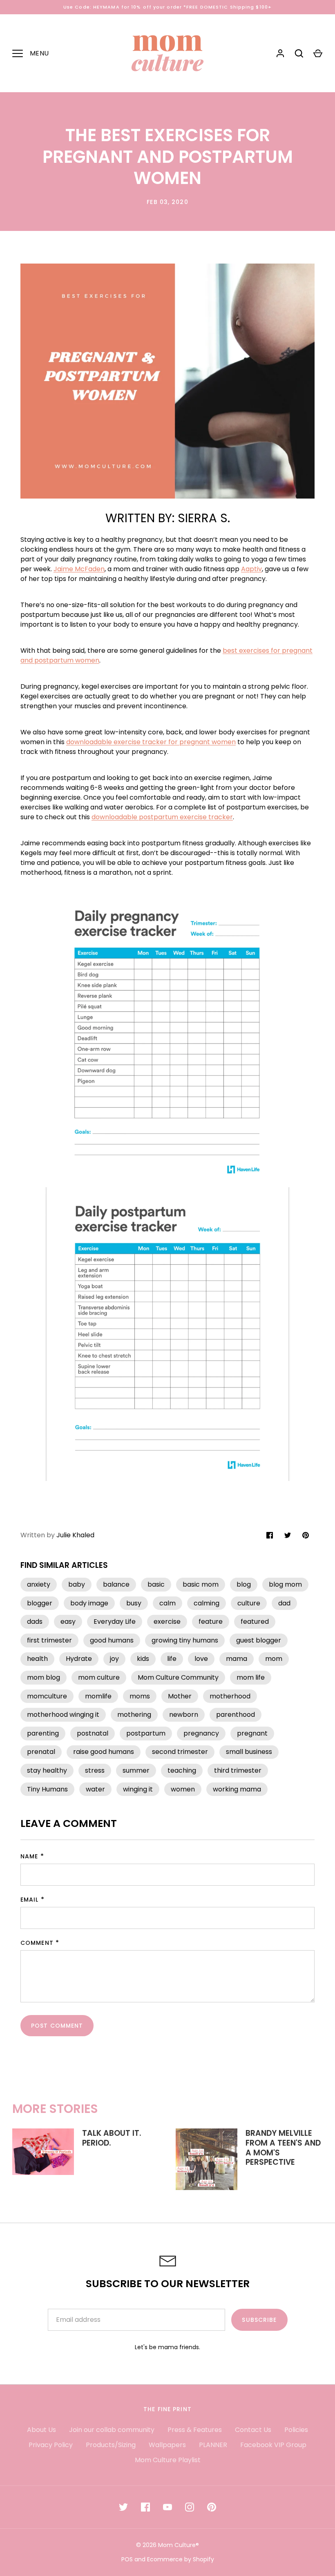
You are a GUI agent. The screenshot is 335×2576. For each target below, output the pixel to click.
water (95, 1789)
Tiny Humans (47, 1789)
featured (255, 1622)
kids (143, 1659)
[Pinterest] (212, 2507)
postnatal (93, 1733)
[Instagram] (190, 2507)
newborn (184, 1715)
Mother (180, 1696)
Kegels (32, 853)
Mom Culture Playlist (168, 2460)
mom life (251, 1677)
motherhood (230, 1696)
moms (140, 1696)
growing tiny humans (185, 1640)
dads (35, 1622)
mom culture (99, 1677)
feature (211, 1622)
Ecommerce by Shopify (181, 2559)
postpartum (146, 1733)
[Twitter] (123, 2507)
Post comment (57, 2026)
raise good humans (104, 1752)
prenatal (41, 1752)
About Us (41, 2430)
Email (30, 1900)
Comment (37, 1943)
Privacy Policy (51, 2445)
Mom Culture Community (178, 1677)
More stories (55, 2109)
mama (237, 1659)
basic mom (201, 1584)
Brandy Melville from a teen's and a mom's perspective (283, 2148)
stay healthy (47, 1770)
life (172, 1659)
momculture (47, 1696)
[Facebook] (145, 2507)
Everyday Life (115, 1622)
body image (89, 1603)
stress (95, 1770)
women (183, 1789)
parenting (43, 1733)
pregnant (252, 1733)
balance (116, 1584)
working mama (237, 1789)
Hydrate (79, 1659)
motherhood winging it (63, 1715)
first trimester (49, 1640)
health (37, 1659)
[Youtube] (167, 2507)
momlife (98, 1696)
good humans (112, 1640)
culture (249, 1603)
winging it (138, 1789)
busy (134, 1603)
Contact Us (253, 2430)
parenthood (236, 1715)
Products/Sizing (111, 2445)
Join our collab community (112, 2430)
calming (207, 1603)
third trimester (238, 1770)
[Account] (280, 53)
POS (127, 2559)
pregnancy (201, 1733)
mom (274, 1659)
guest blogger (259, 1640)
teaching (182, 1770)
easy (68, 1622)
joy (114, 1659)
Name (29, 1856)
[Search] (299, 53)
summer (136, 1770)
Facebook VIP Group (273, 2445)
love (201, 1659)
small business (249, 1752)
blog (244, 1584)
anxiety (39, 1584)
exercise (167, 1622)
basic (156, 1584)
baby (77, 1584)
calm (167, 1603)
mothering (134, 1715)
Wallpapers (167, 2445)
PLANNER (213, 2445)
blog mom (285, 1584)
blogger (40, 1603)
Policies (296, 2430)
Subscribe (259, 2320)
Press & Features (195, 2430)
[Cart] (318, 53)
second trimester (180, 1752)
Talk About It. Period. (112, 2138)
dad (284, 1603)
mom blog (44, 1677)
